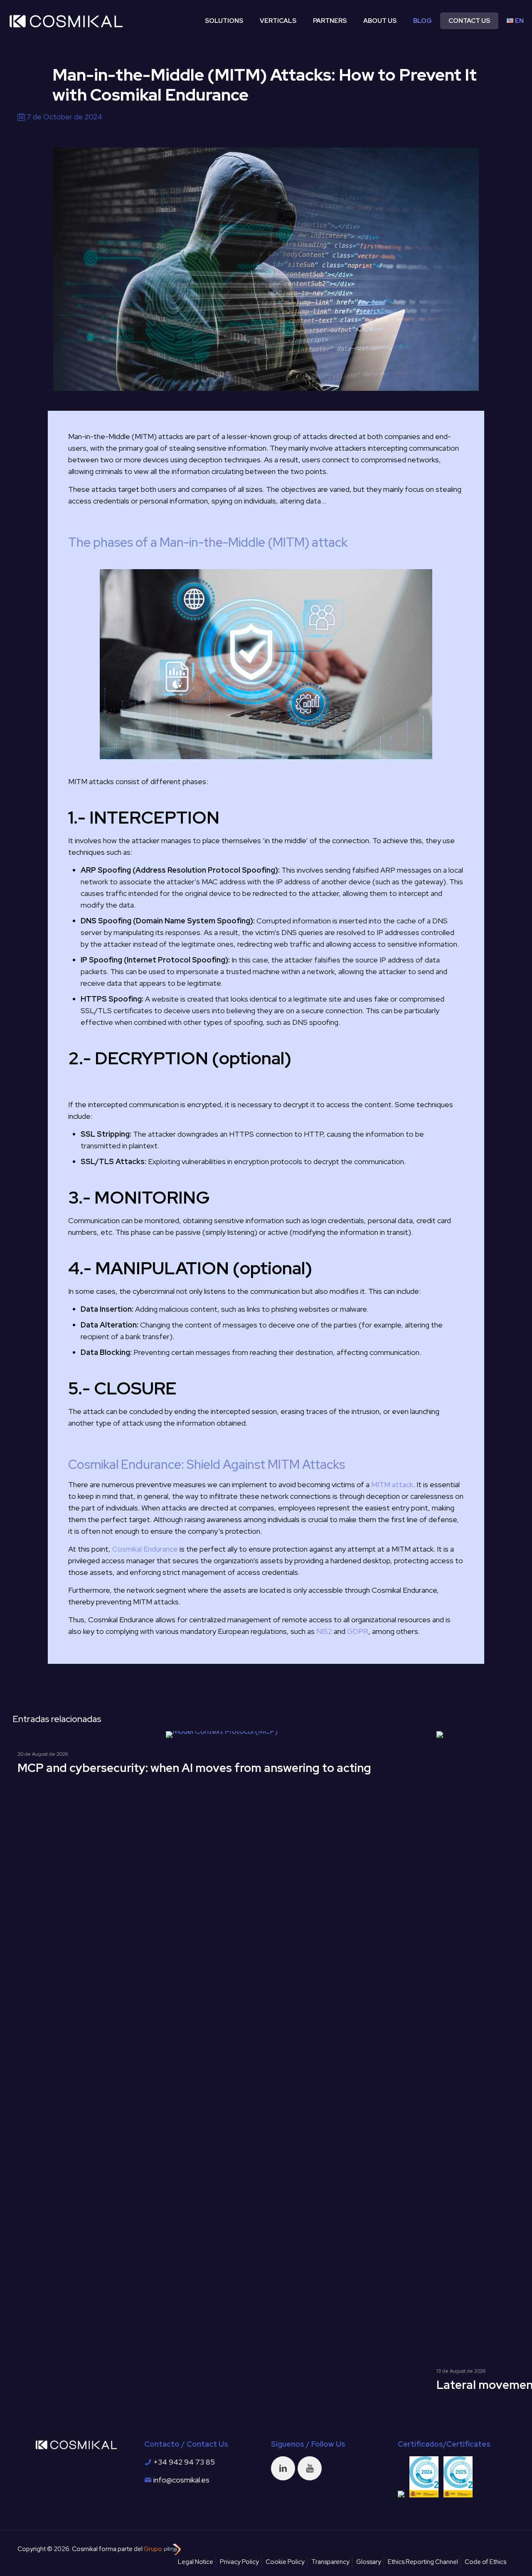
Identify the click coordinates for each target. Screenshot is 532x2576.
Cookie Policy (285, 2562)
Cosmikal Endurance (145, 1549)
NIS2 (324, 1631)
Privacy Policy (239, 2562)
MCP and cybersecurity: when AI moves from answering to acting (194, 1768)
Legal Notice (196, 2562)
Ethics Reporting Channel (423, 2562)
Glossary (369, 2562)
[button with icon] (283, 2468)
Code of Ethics (485, 2562)
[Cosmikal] (66, 21)
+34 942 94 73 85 (184, 2462)
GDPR (358, 1631)
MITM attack (392, 1484)
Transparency (330, 2562)
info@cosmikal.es (181, 2480)
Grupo (154, 2549)
